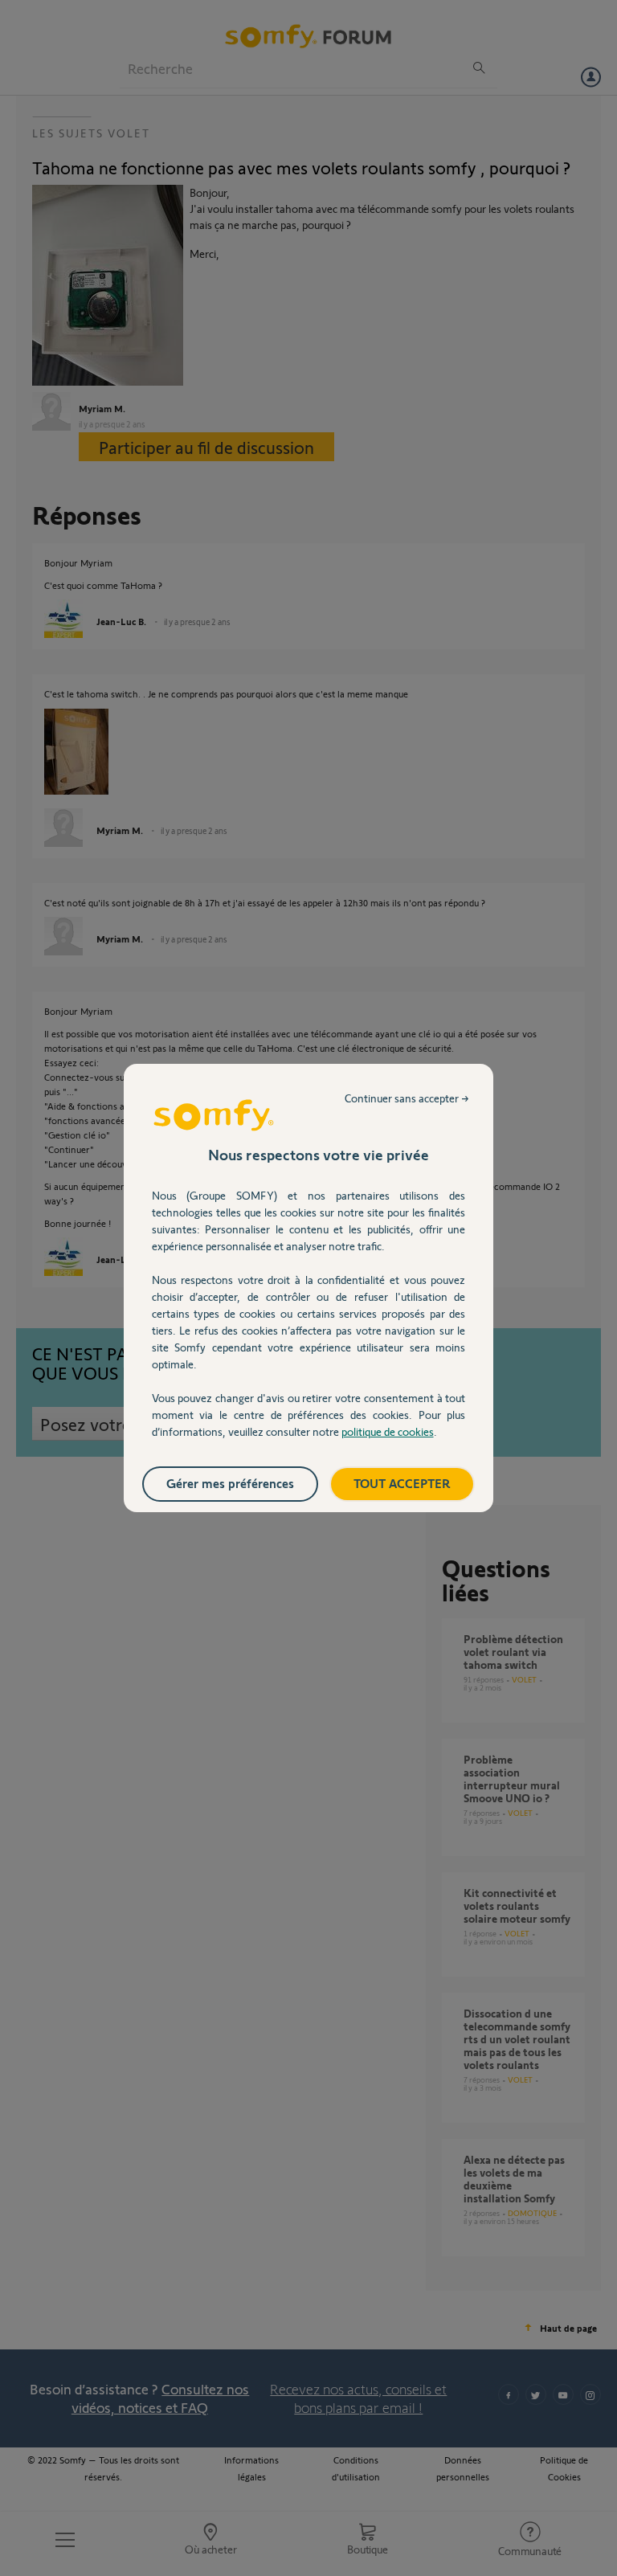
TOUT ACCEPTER (402, 1483)
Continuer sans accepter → (407, 1098)
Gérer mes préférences (230, 1483)
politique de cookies (388, 1431)
